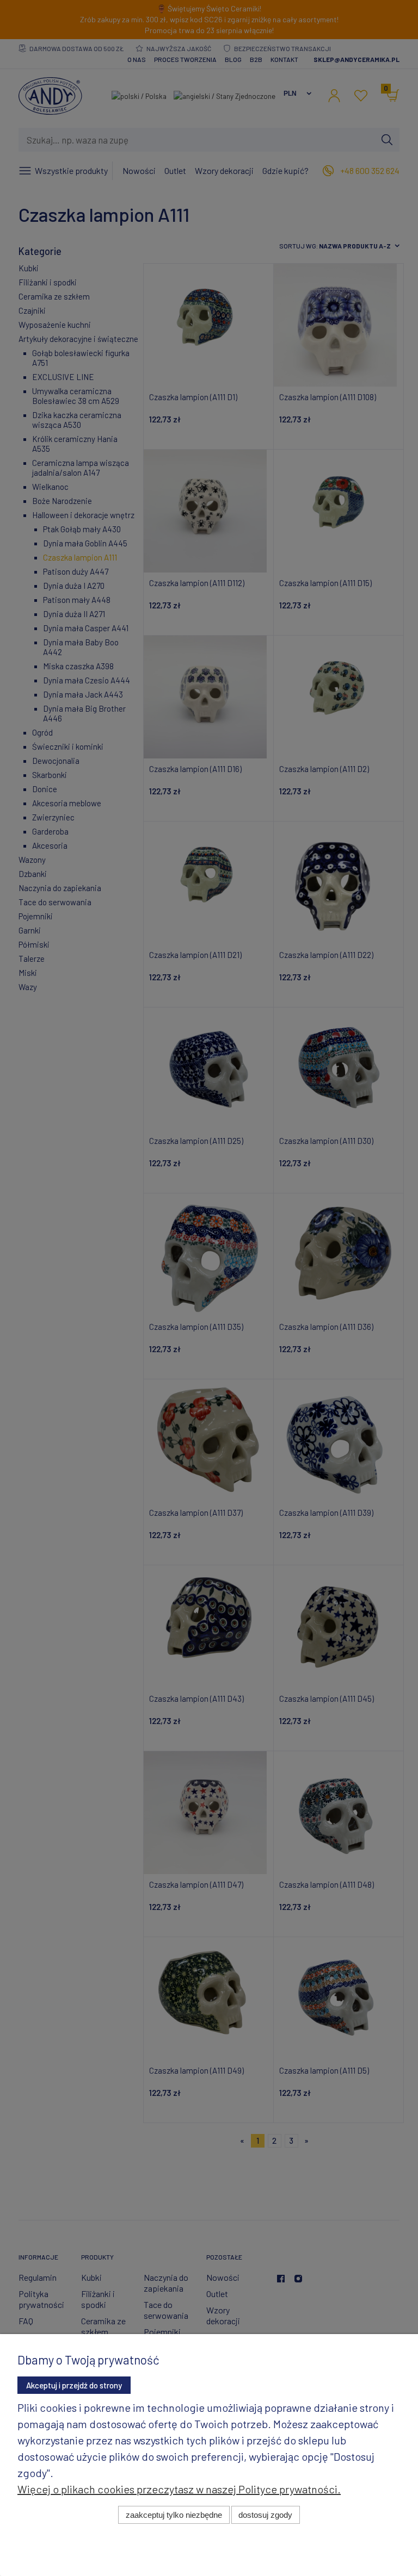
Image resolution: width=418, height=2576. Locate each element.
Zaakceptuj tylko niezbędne (174, 2515)
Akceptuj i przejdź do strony (74, 2385)
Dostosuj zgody (265, 2515)
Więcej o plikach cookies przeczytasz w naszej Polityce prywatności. (179, 2489)
